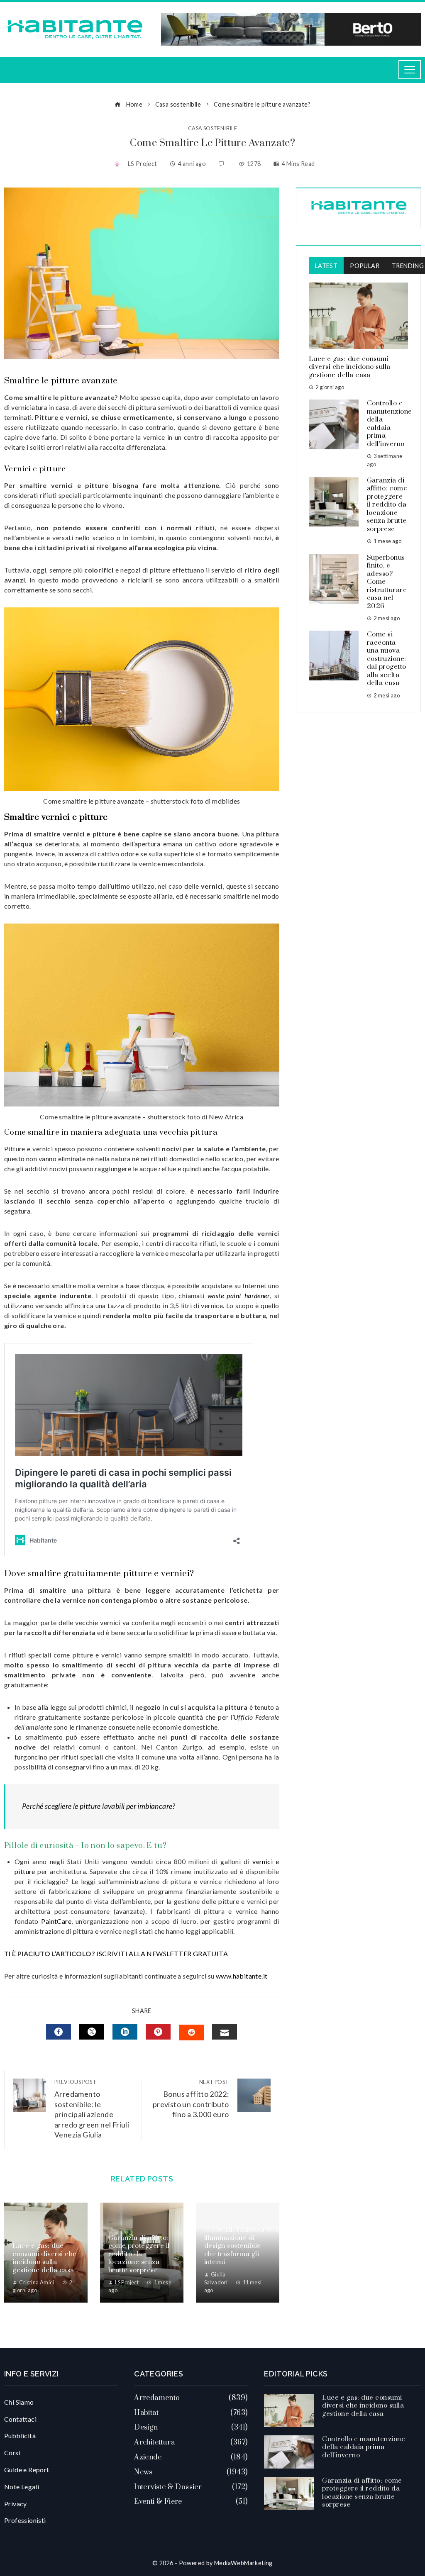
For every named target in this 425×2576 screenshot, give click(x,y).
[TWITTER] (92, 2032)
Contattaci (20, 2419)
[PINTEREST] (158, 2032)
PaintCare (56, 1921)
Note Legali (22, 2487)
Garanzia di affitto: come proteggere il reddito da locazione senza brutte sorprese (139, 2254)
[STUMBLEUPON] (191, 2033)
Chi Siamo (19, 2402)
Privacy (16, 2504)
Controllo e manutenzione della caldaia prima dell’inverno (390, 424)
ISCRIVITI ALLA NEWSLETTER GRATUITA (162, 1953)
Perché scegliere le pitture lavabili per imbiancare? (99, 1806)
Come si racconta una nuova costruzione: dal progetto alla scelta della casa (387, 659)
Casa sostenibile (212, 128)
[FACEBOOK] (59, 2032)
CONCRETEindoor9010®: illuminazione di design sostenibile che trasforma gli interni (247, 2246)
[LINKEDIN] (125, 2032)
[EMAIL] (225, 2032)
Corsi (12, 2453)
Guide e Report (27, 2470)
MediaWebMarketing (243, 2563)
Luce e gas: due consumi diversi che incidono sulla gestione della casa (45, 2258)
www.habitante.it (242, 1976)
